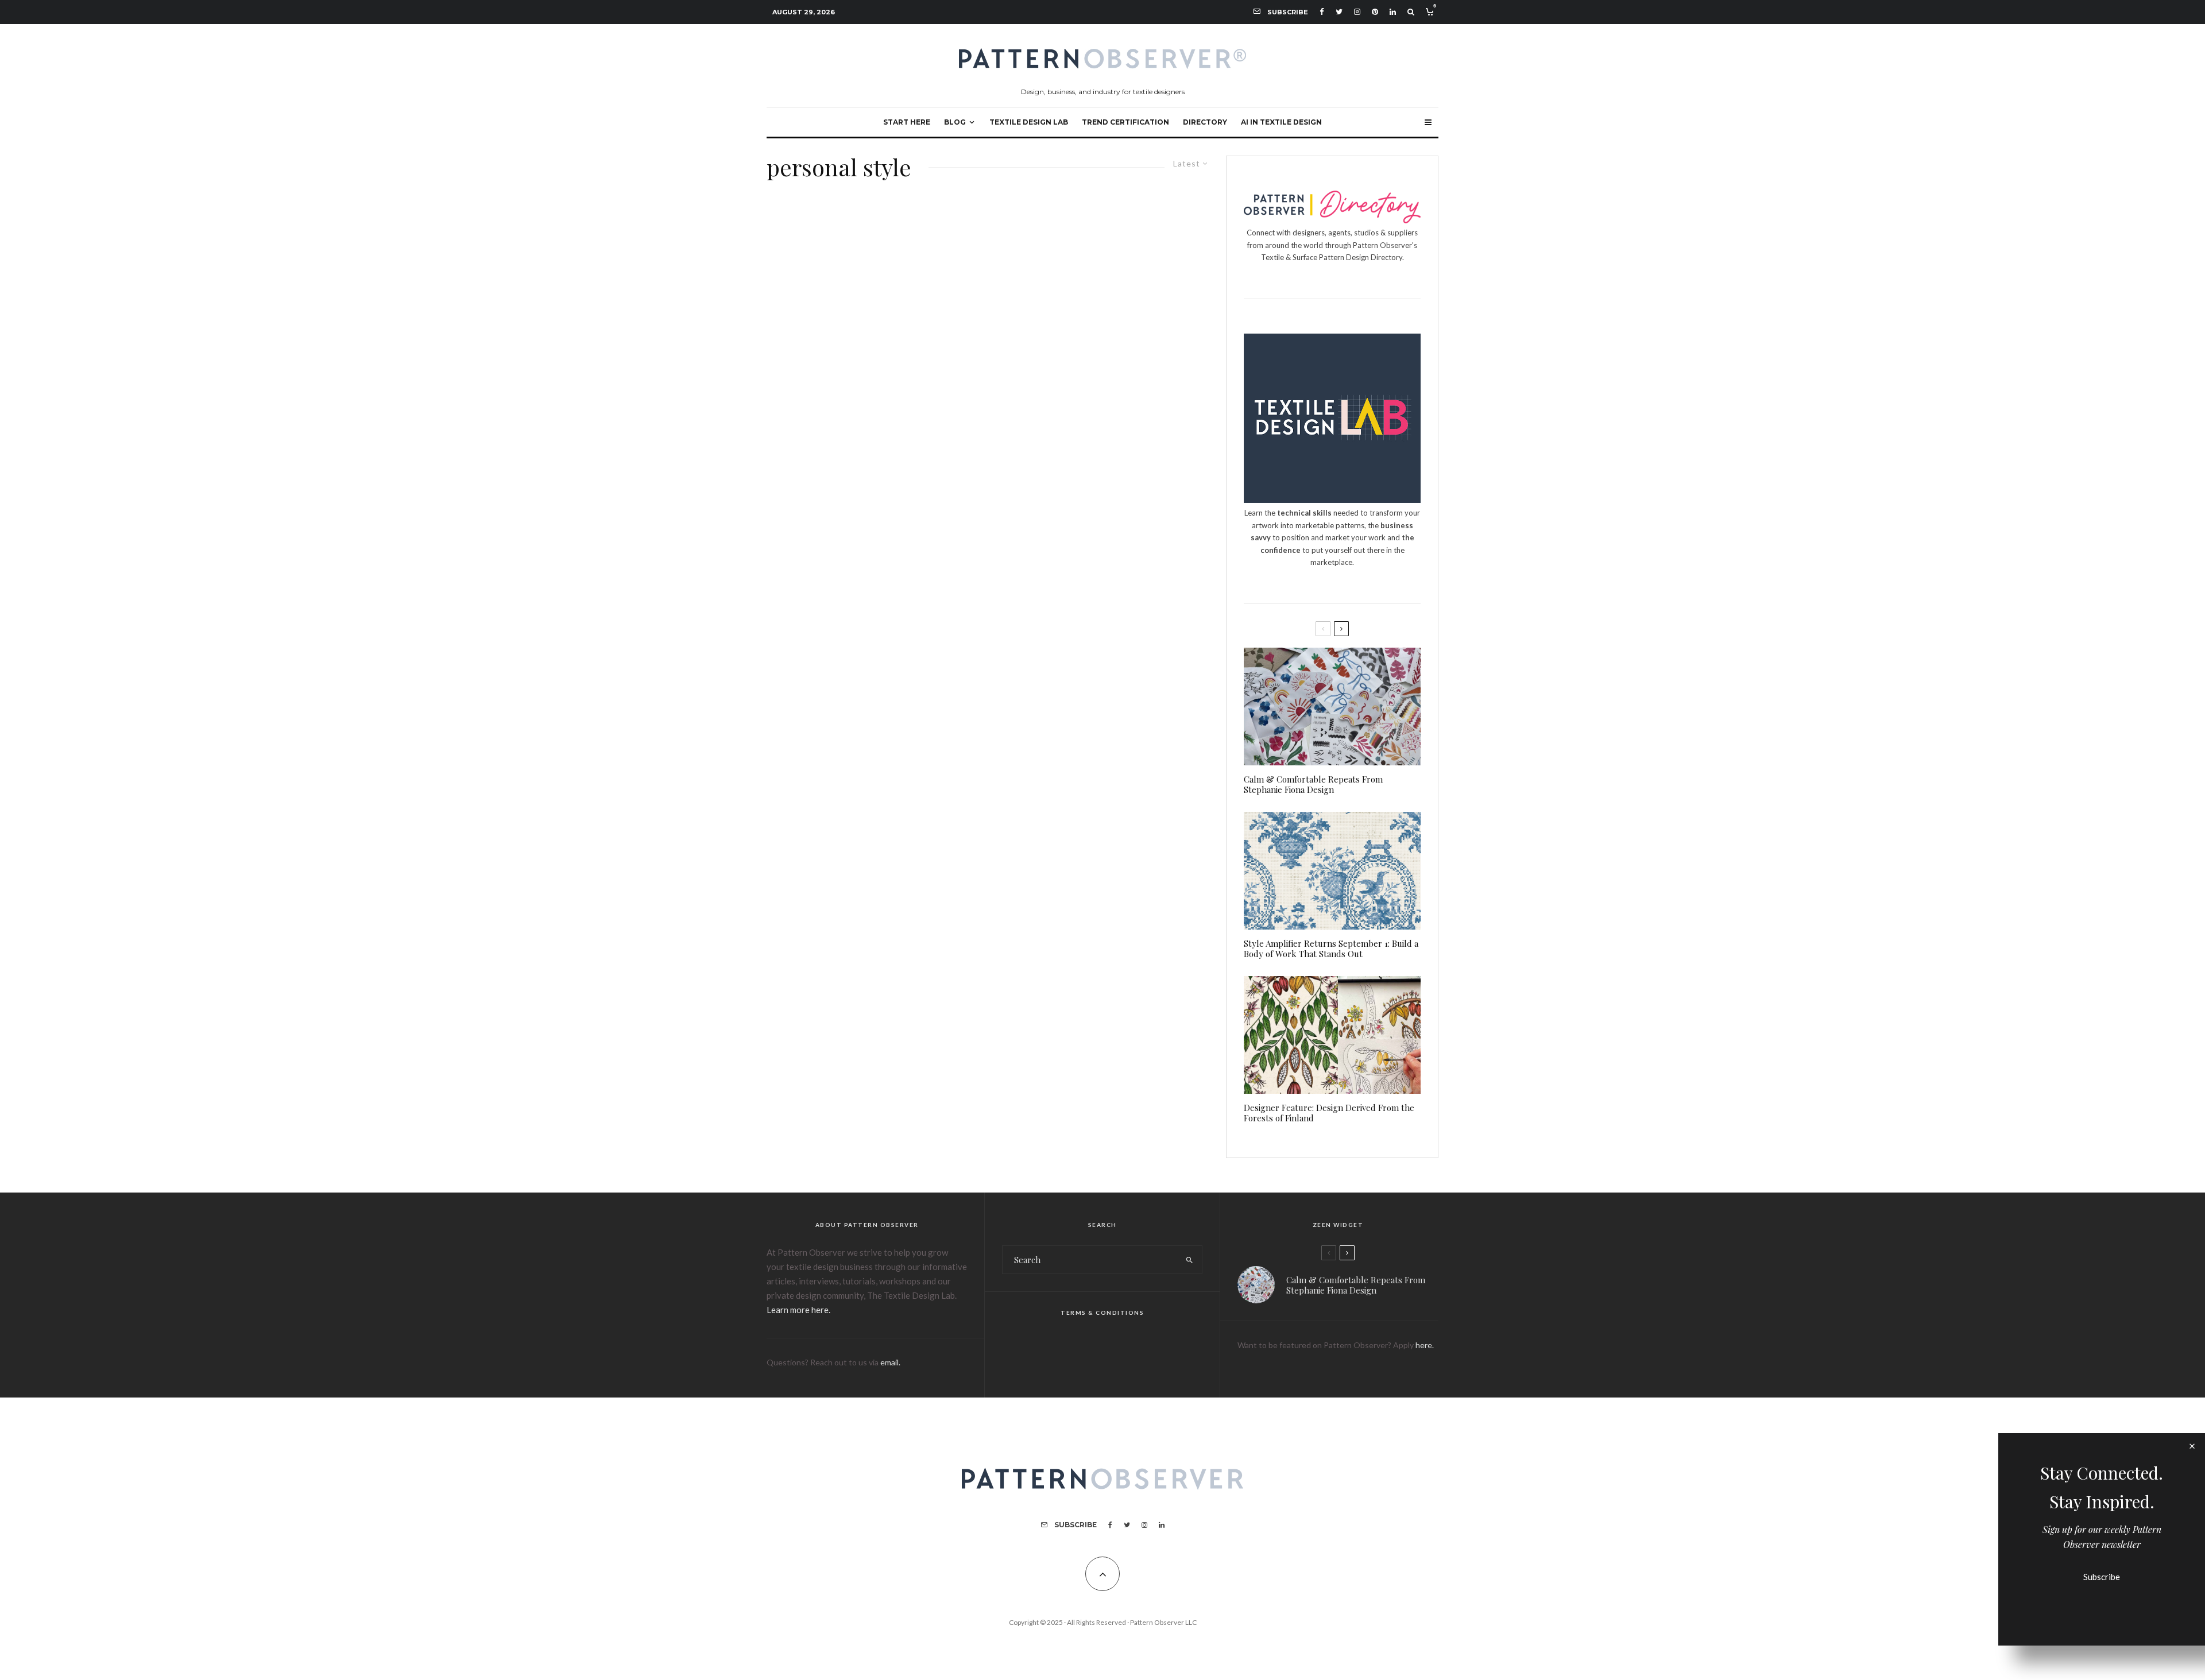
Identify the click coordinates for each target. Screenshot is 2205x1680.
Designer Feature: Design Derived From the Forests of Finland (1329, 1113)
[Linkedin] (1393, 12)
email (889, 1362)
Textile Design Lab (1029, 122)
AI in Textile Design (1281, 122)
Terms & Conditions (1102, 1313)
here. (1425, 1345)
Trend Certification (1125, 122)
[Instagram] (1357, 12)
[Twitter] (1339, 12)
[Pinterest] (1375, 12)
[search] (1189, 1260)
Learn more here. (798, 1310)
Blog (955, 122)
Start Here (907, 122)
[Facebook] (1322, 12)
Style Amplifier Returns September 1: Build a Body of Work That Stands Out (1331, 949)
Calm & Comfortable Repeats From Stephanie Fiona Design (1313, 784)
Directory (1205, 122)
